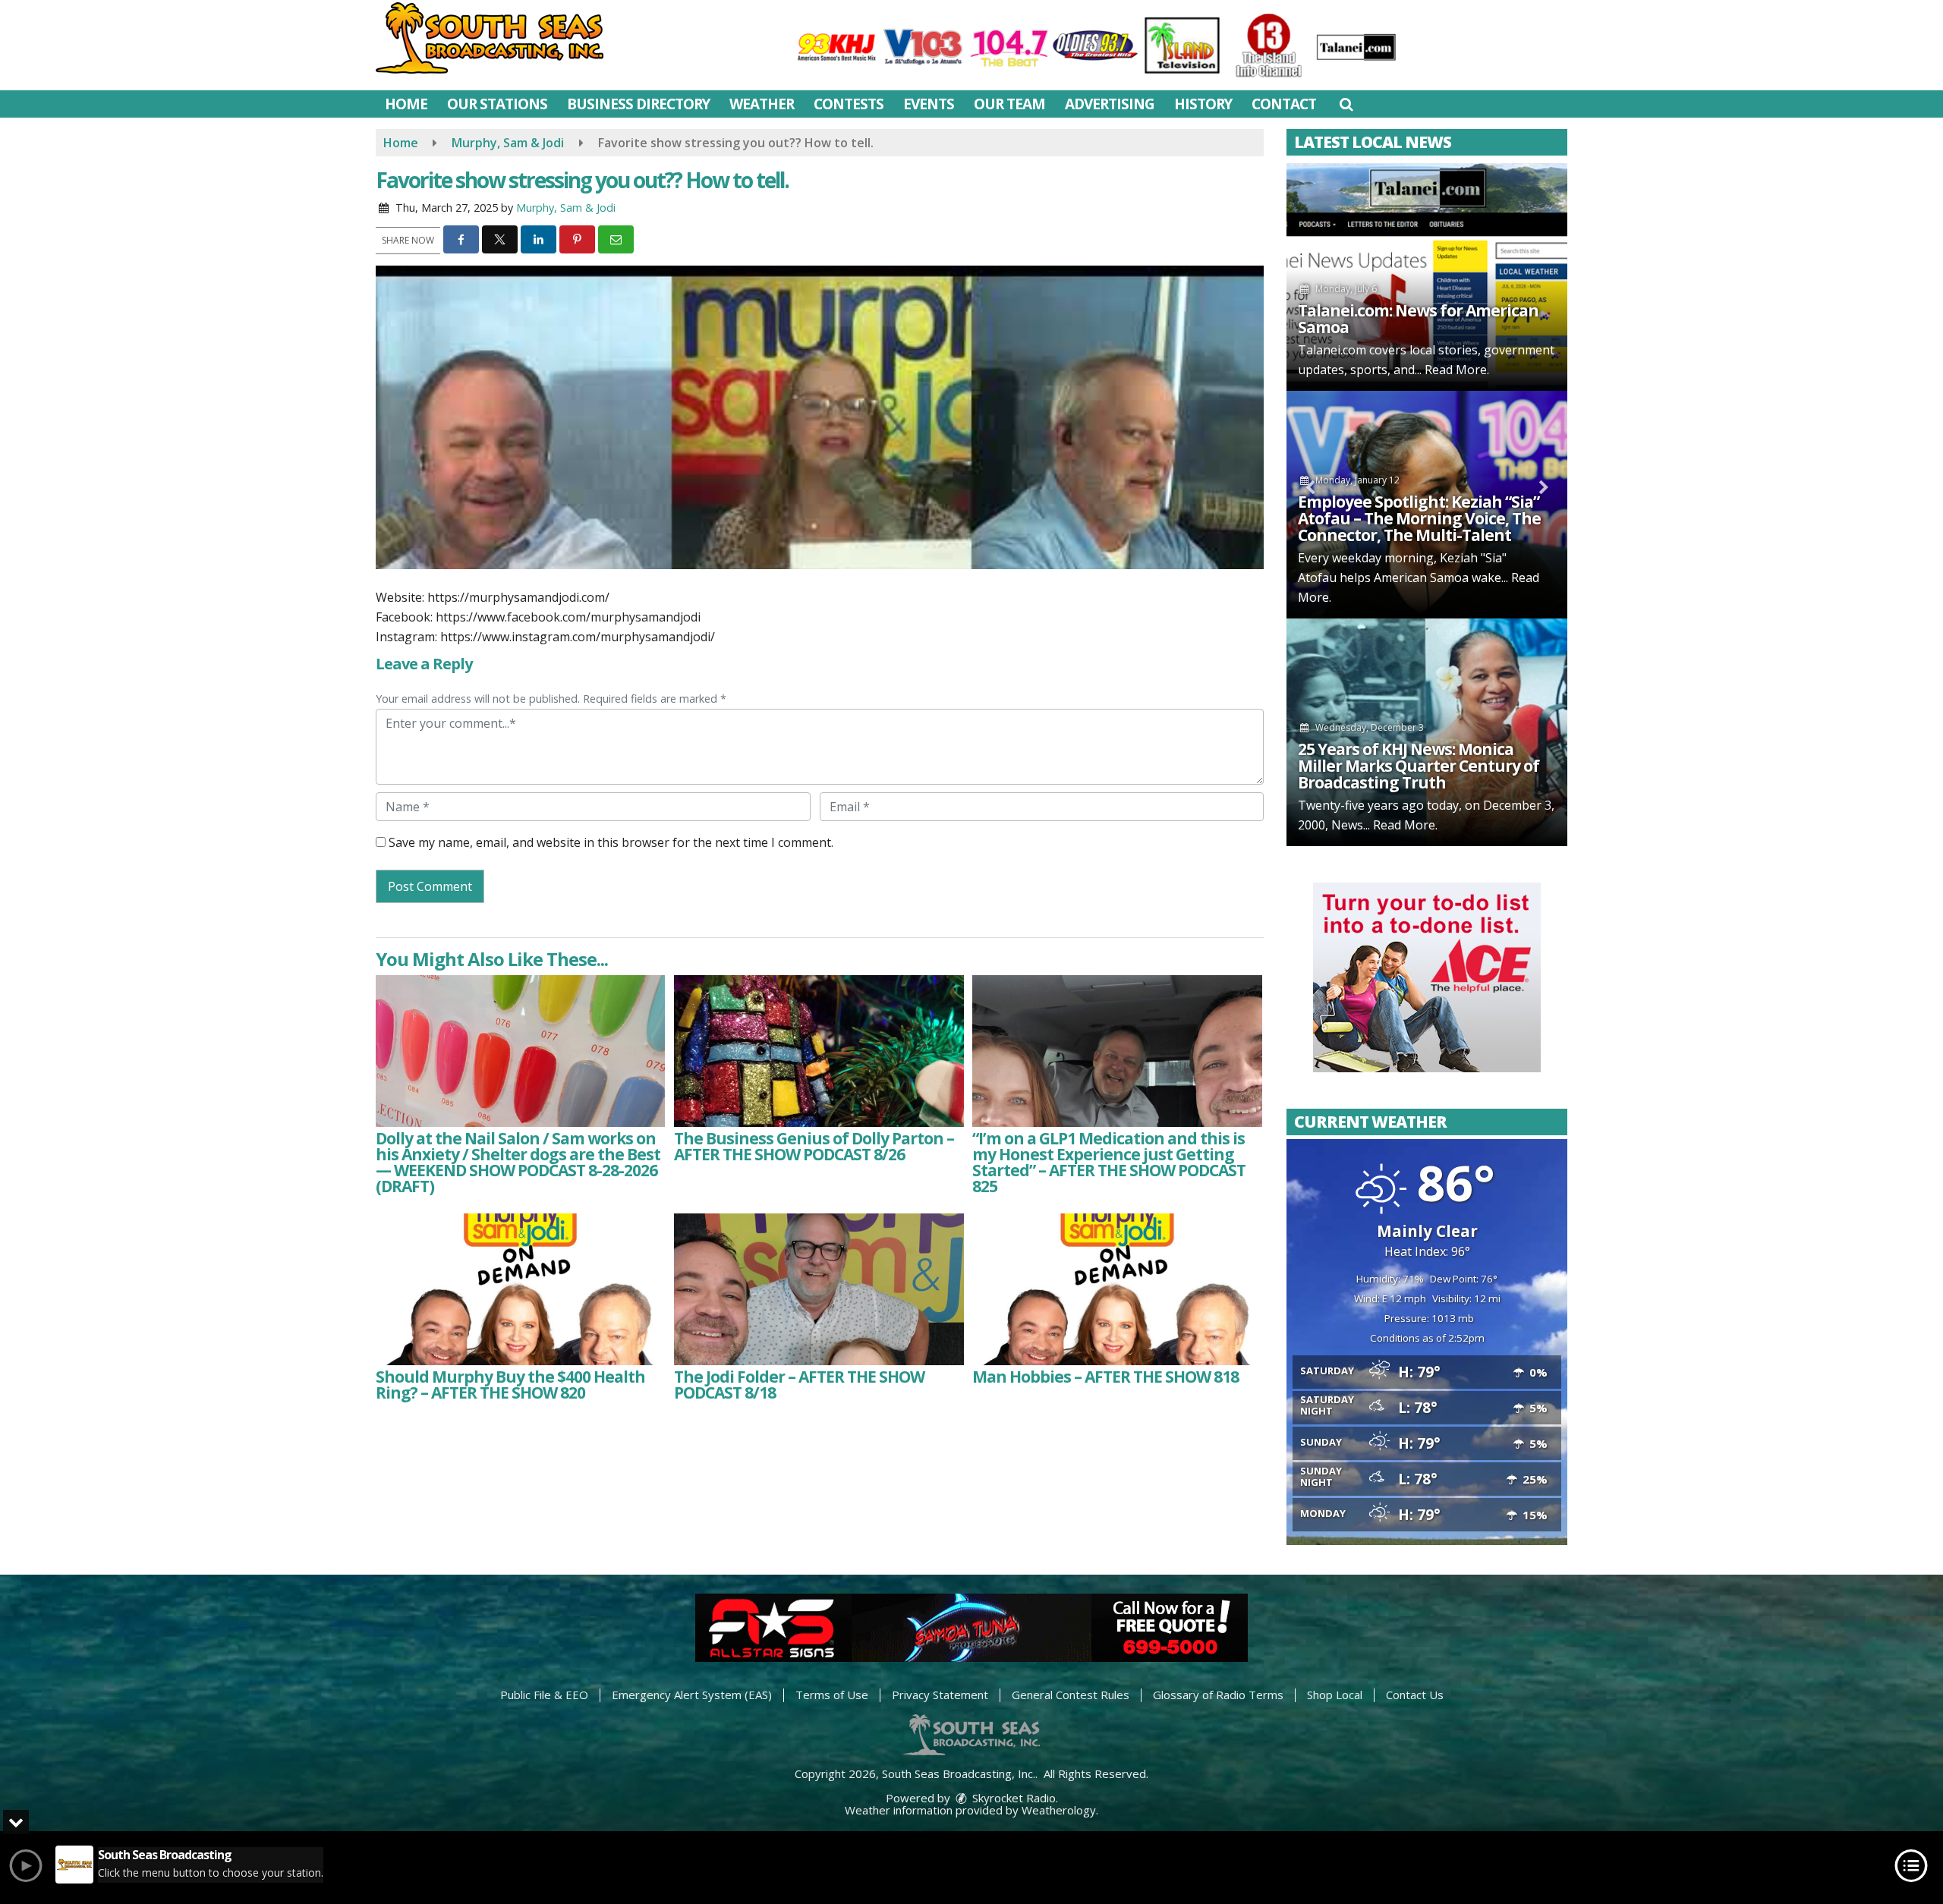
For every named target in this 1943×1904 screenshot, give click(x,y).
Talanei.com (1332, 350)
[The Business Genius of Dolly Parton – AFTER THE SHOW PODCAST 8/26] (819, 1051)
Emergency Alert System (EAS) (692, 1695)
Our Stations (497, 104)
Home (406, 104)
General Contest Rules (1071, 1695)
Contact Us (1415, 1695)
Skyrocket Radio (1012, 1798)
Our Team (1009, 104)
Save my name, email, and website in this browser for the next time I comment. (611, 842)
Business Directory (638, 104)
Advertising (1110, 104)
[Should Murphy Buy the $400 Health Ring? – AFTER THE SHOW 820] (520, 1289)
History (1203, 104)
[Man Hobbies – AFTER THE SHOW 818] (1117, 1289)
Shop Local (1335, 1695)
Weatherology (1059, 1810)
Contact (1284, 104)
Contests (849, 104)
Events (929, 104)
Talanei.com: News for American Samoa (1418, 319)
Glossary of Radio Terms (1218, 1695)
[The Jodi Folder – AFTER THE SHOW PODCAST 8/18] (819, 1289)
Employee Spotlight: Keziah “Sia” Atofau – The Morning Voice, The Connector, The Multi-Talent (1419, 518)
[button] (1346, 104)
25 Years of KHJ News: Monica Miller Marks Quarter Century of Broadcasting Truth (1419, 766)
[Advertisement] (1427, 977)
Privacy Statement (940, 1695)
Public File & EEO (544, 1695)
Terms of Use (832, 1695)
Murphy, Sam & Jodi (566, 208)
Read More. (1457, 370)
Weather (762, 104)
